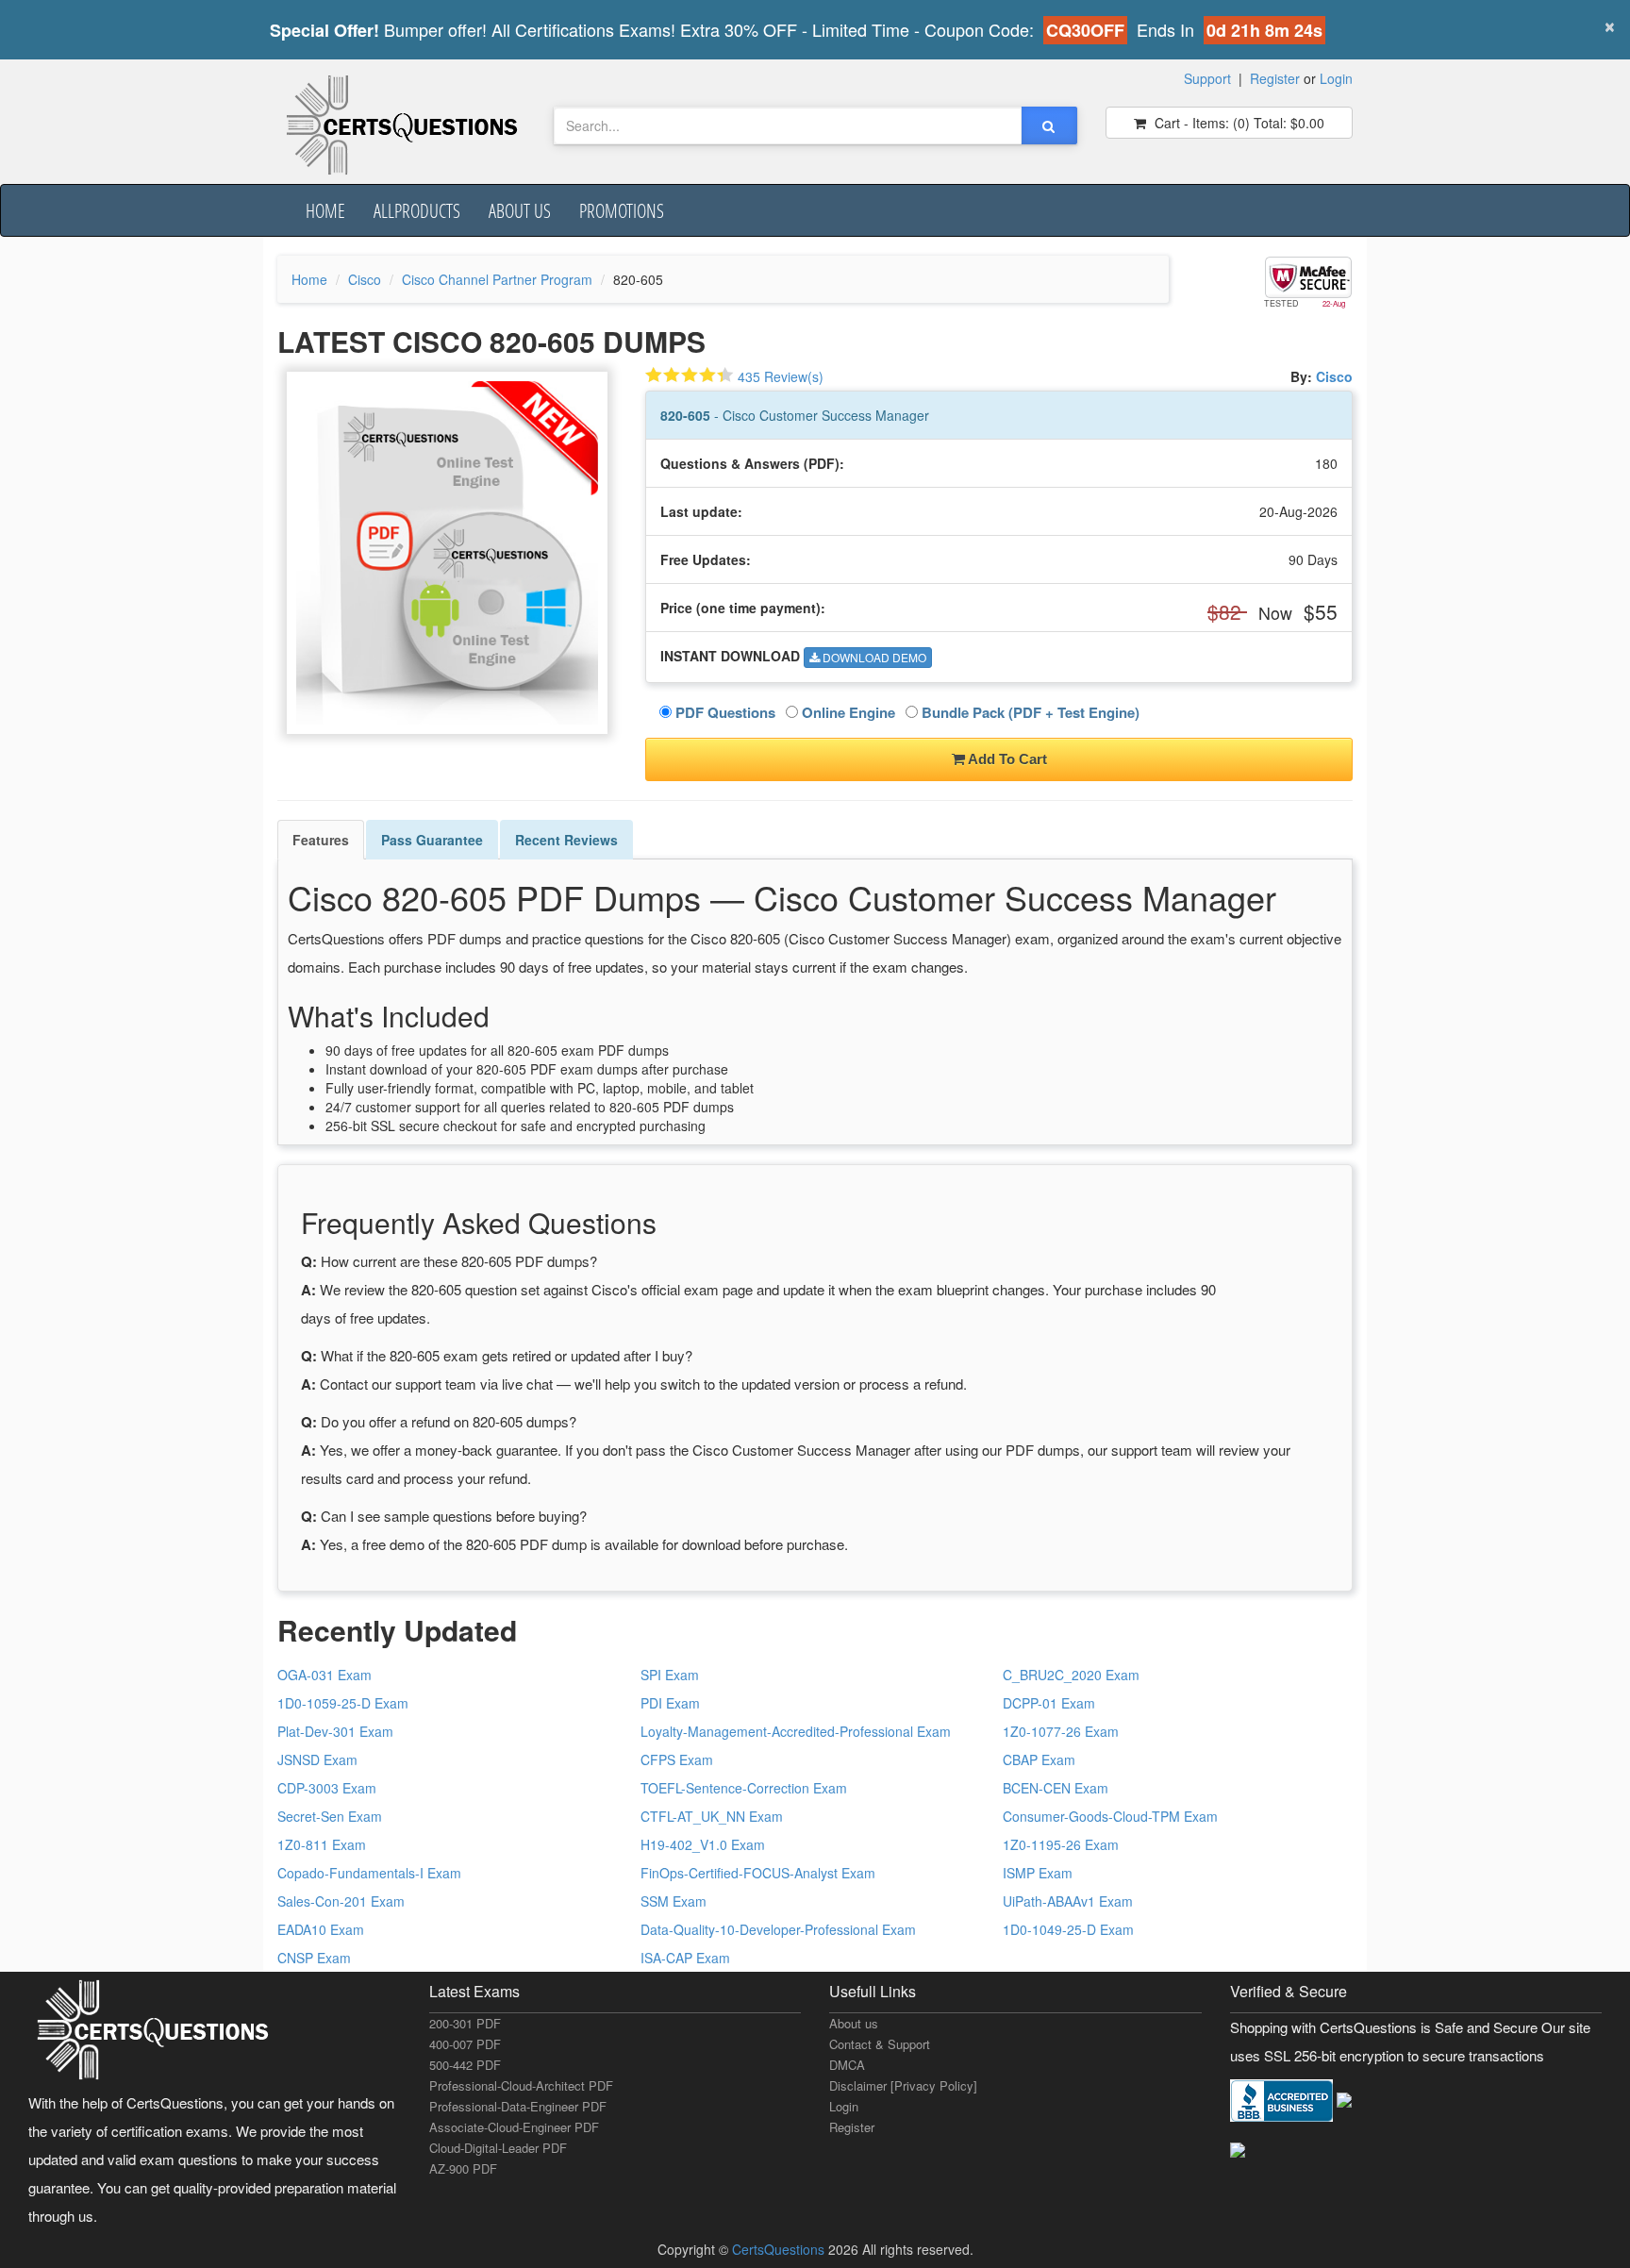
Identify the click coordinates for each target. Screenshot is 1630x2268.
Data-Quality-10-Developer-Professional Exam (778, 1929)
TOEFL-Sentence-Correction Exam (744, 1788)
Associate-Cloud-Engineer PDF (514, 2127)
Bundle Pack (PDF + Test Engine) (1029, 712)
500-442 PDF (465, 2065)
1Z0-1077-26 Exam (1061, 1731)
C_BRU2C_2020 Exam (1071, 1675)
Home (325, 210)
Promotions (622, 210)
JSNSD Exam (317, 1759)
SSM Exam (674, 1901)
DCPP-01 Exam (1049, 1703)
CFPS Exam (677, 1759)
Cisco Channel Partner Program (497, 279)
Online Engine (847, 712)
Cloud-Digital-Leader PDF (498, 2148)
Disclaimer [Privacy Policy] (903, 2085)
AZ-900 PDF (463, 2168)
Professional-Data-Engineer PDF (518, 2106)
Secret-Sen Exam (330, 1816)
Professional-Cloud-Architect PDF (521, 2085)
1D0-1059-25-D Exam (343, 1703)
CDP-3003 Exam (327, 1788)
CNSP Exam (314, 1958)
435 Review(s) (781, 376)
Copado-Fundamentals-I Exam (369, 1873)
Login (1336, 78)
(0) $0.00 (1238, 123)
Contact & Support (880, 2044)
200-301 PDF (465, 2023)
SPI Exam (670, 1675)
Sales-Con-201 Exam (341, 1901)
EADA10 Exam (321, 1929)
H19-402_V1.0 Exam (703, 1844)
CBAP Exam (1039, 1759)
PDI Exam (670, 1703)
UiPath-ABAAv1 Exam (1068, 1901)
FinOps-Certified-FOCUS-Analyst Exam (758, 1873)
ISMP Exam (1038, 1873)
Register (1275, 78)
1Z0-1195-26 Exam (1061, 1844)
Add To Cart (1006, 759)
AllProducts (417, 210)
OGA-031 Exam (324, 1675)
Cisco (365, 279)
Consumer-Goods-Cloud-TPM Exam (1110, 1816)
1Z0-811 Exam (322, 1844)
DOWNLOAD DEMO (873, 657)
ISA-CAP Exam (685, 1958)
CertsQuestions (780, 2249)
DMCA (847, 2065)
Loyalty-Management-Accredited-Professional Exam (796, 1731)
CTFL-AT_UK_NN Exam (712, 1816)
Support (1207, 78)
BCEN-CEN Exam (1056, 1788)
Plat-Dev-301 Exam (335, 1731)
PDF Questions (724, 712)
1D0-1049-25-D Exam (1068, 1929)
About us (520, 210)
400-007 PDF (465, 2044)
